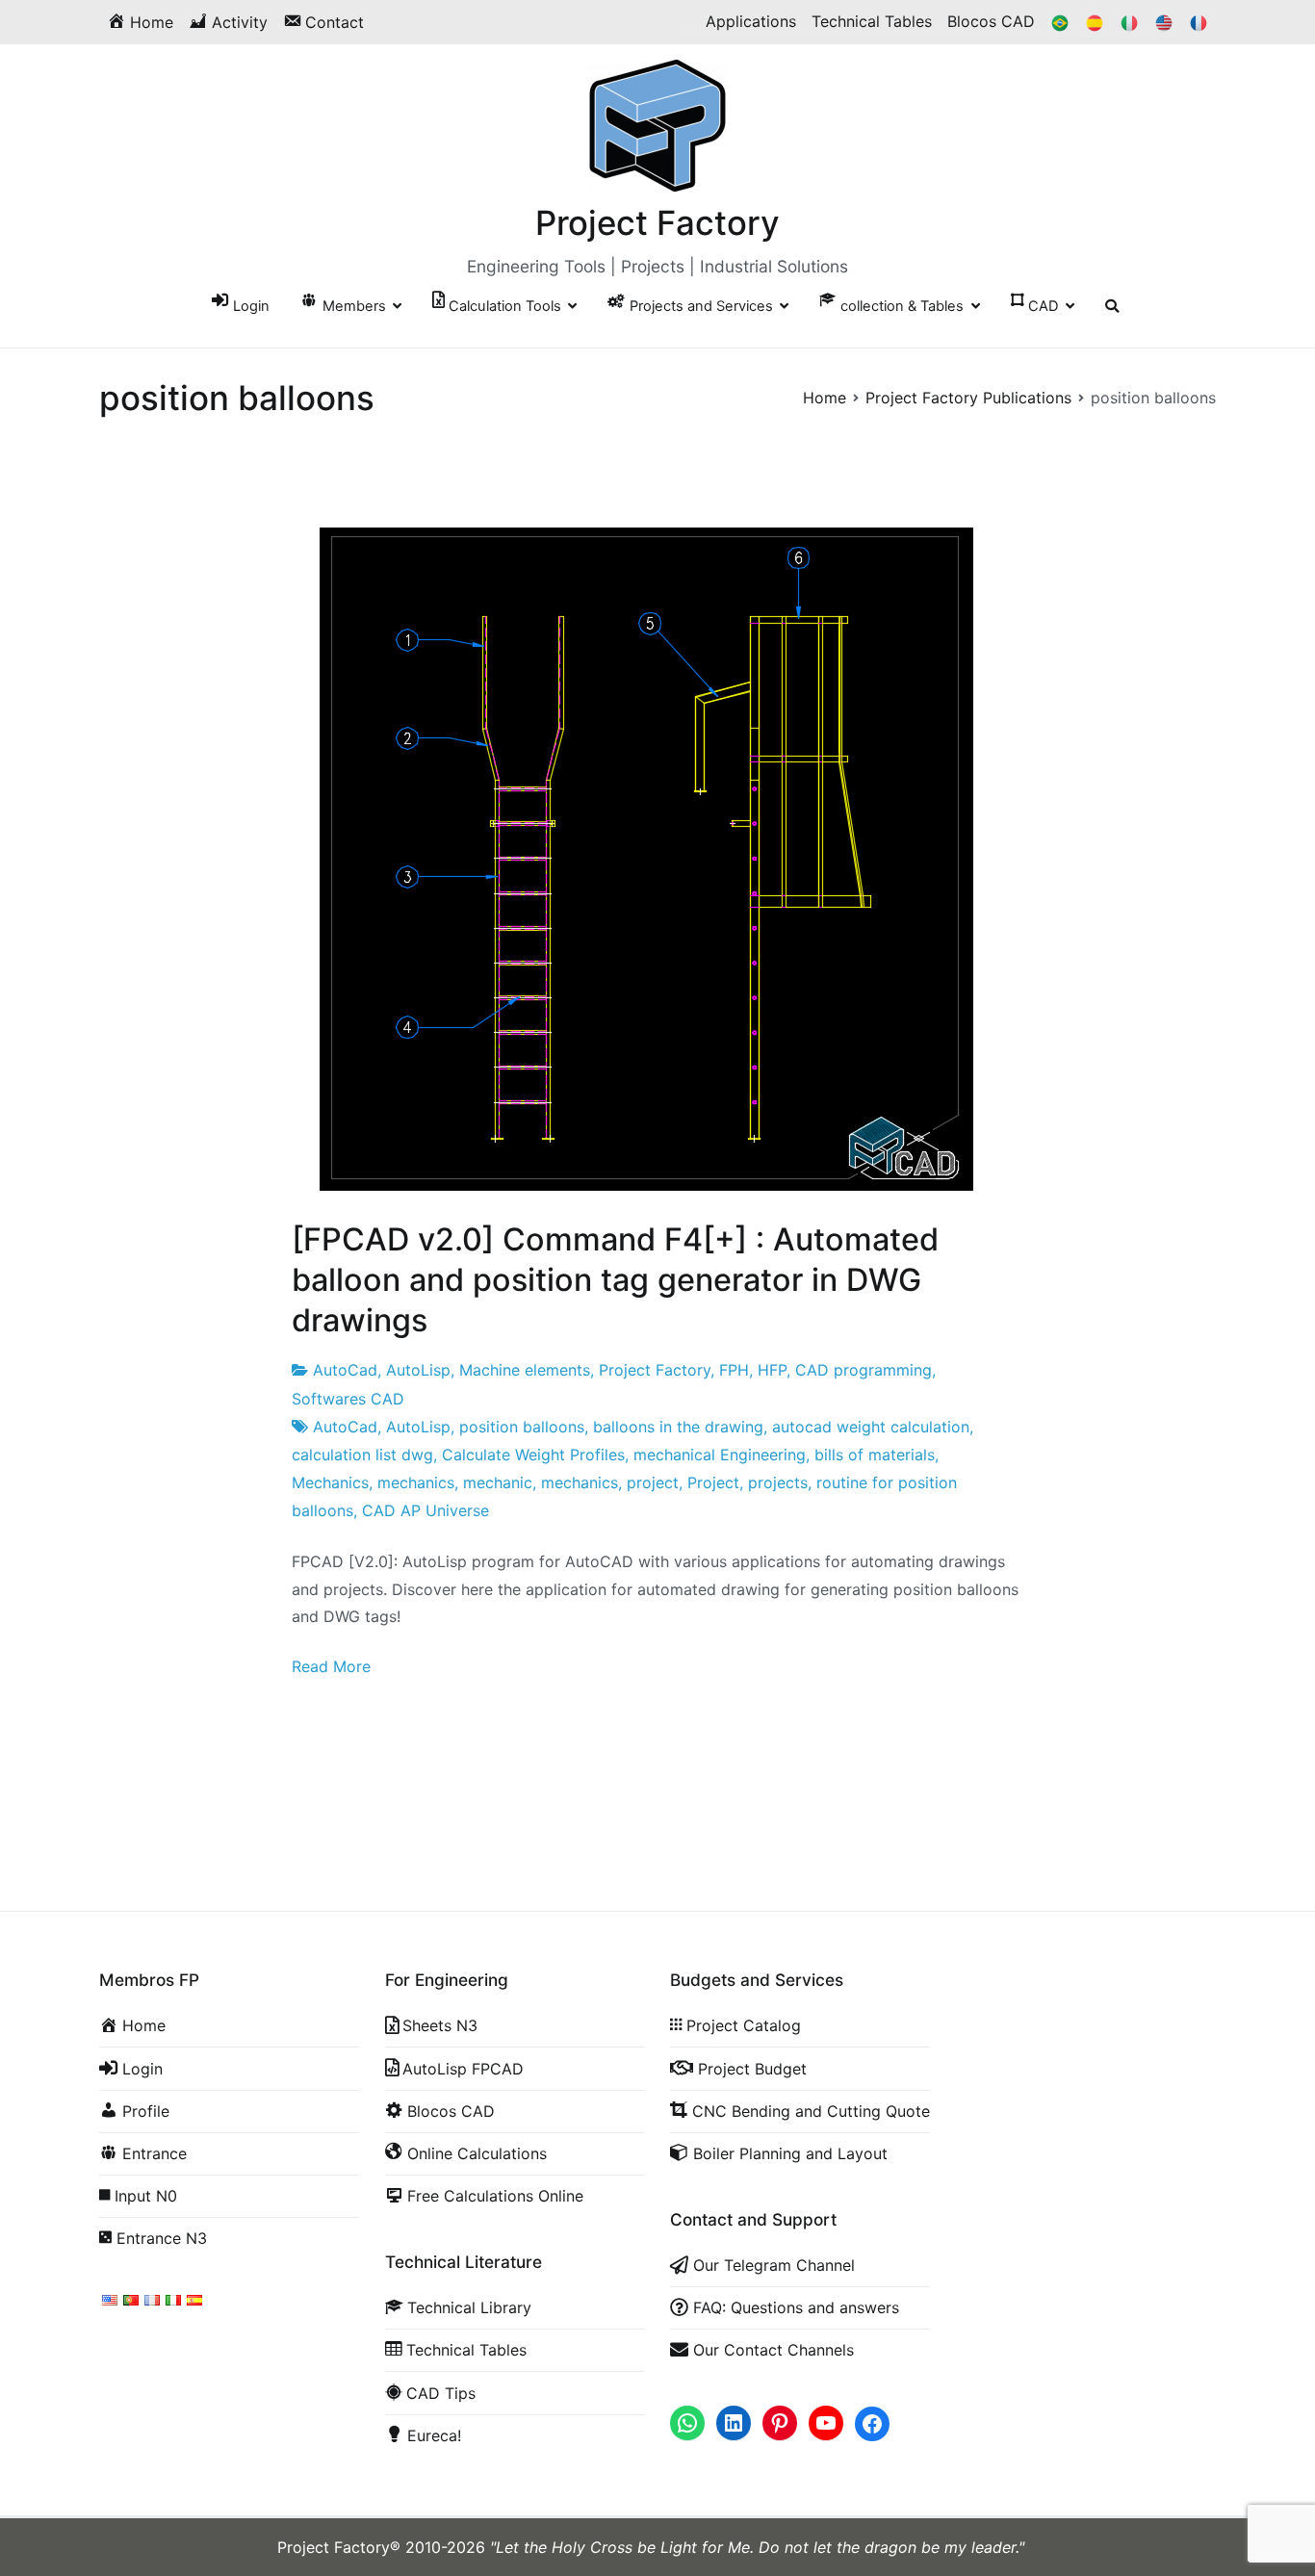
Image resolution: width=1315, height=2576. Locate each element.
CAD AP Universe (425, 1510)
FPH (734, 1370)
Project (713, 1482)
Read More (331, 1666)
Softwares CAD (348, 1399)
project (653, 1482)
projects (778, 1482)
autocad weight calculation (871, 1427)
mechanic (498, 1482)
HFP (772, 1370)
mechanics (416, 1482)
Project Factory (657, 222)
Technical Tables (872, 21)
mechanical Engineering (720, 1455)
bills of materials (875, 1455)
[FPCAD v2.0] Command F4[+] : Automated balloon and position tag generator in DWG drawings (615, 1280)
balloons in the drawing (678, 1427)
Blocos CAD (991, 21)
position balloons (522, 1427)
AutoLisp (418, 1370)
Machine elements (525, 1370)
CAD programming (864, 1370)
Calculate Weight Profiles (533, 1455)
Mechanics (330, 1482)
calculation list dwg (362, 1455)
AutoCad (345, 1370)
